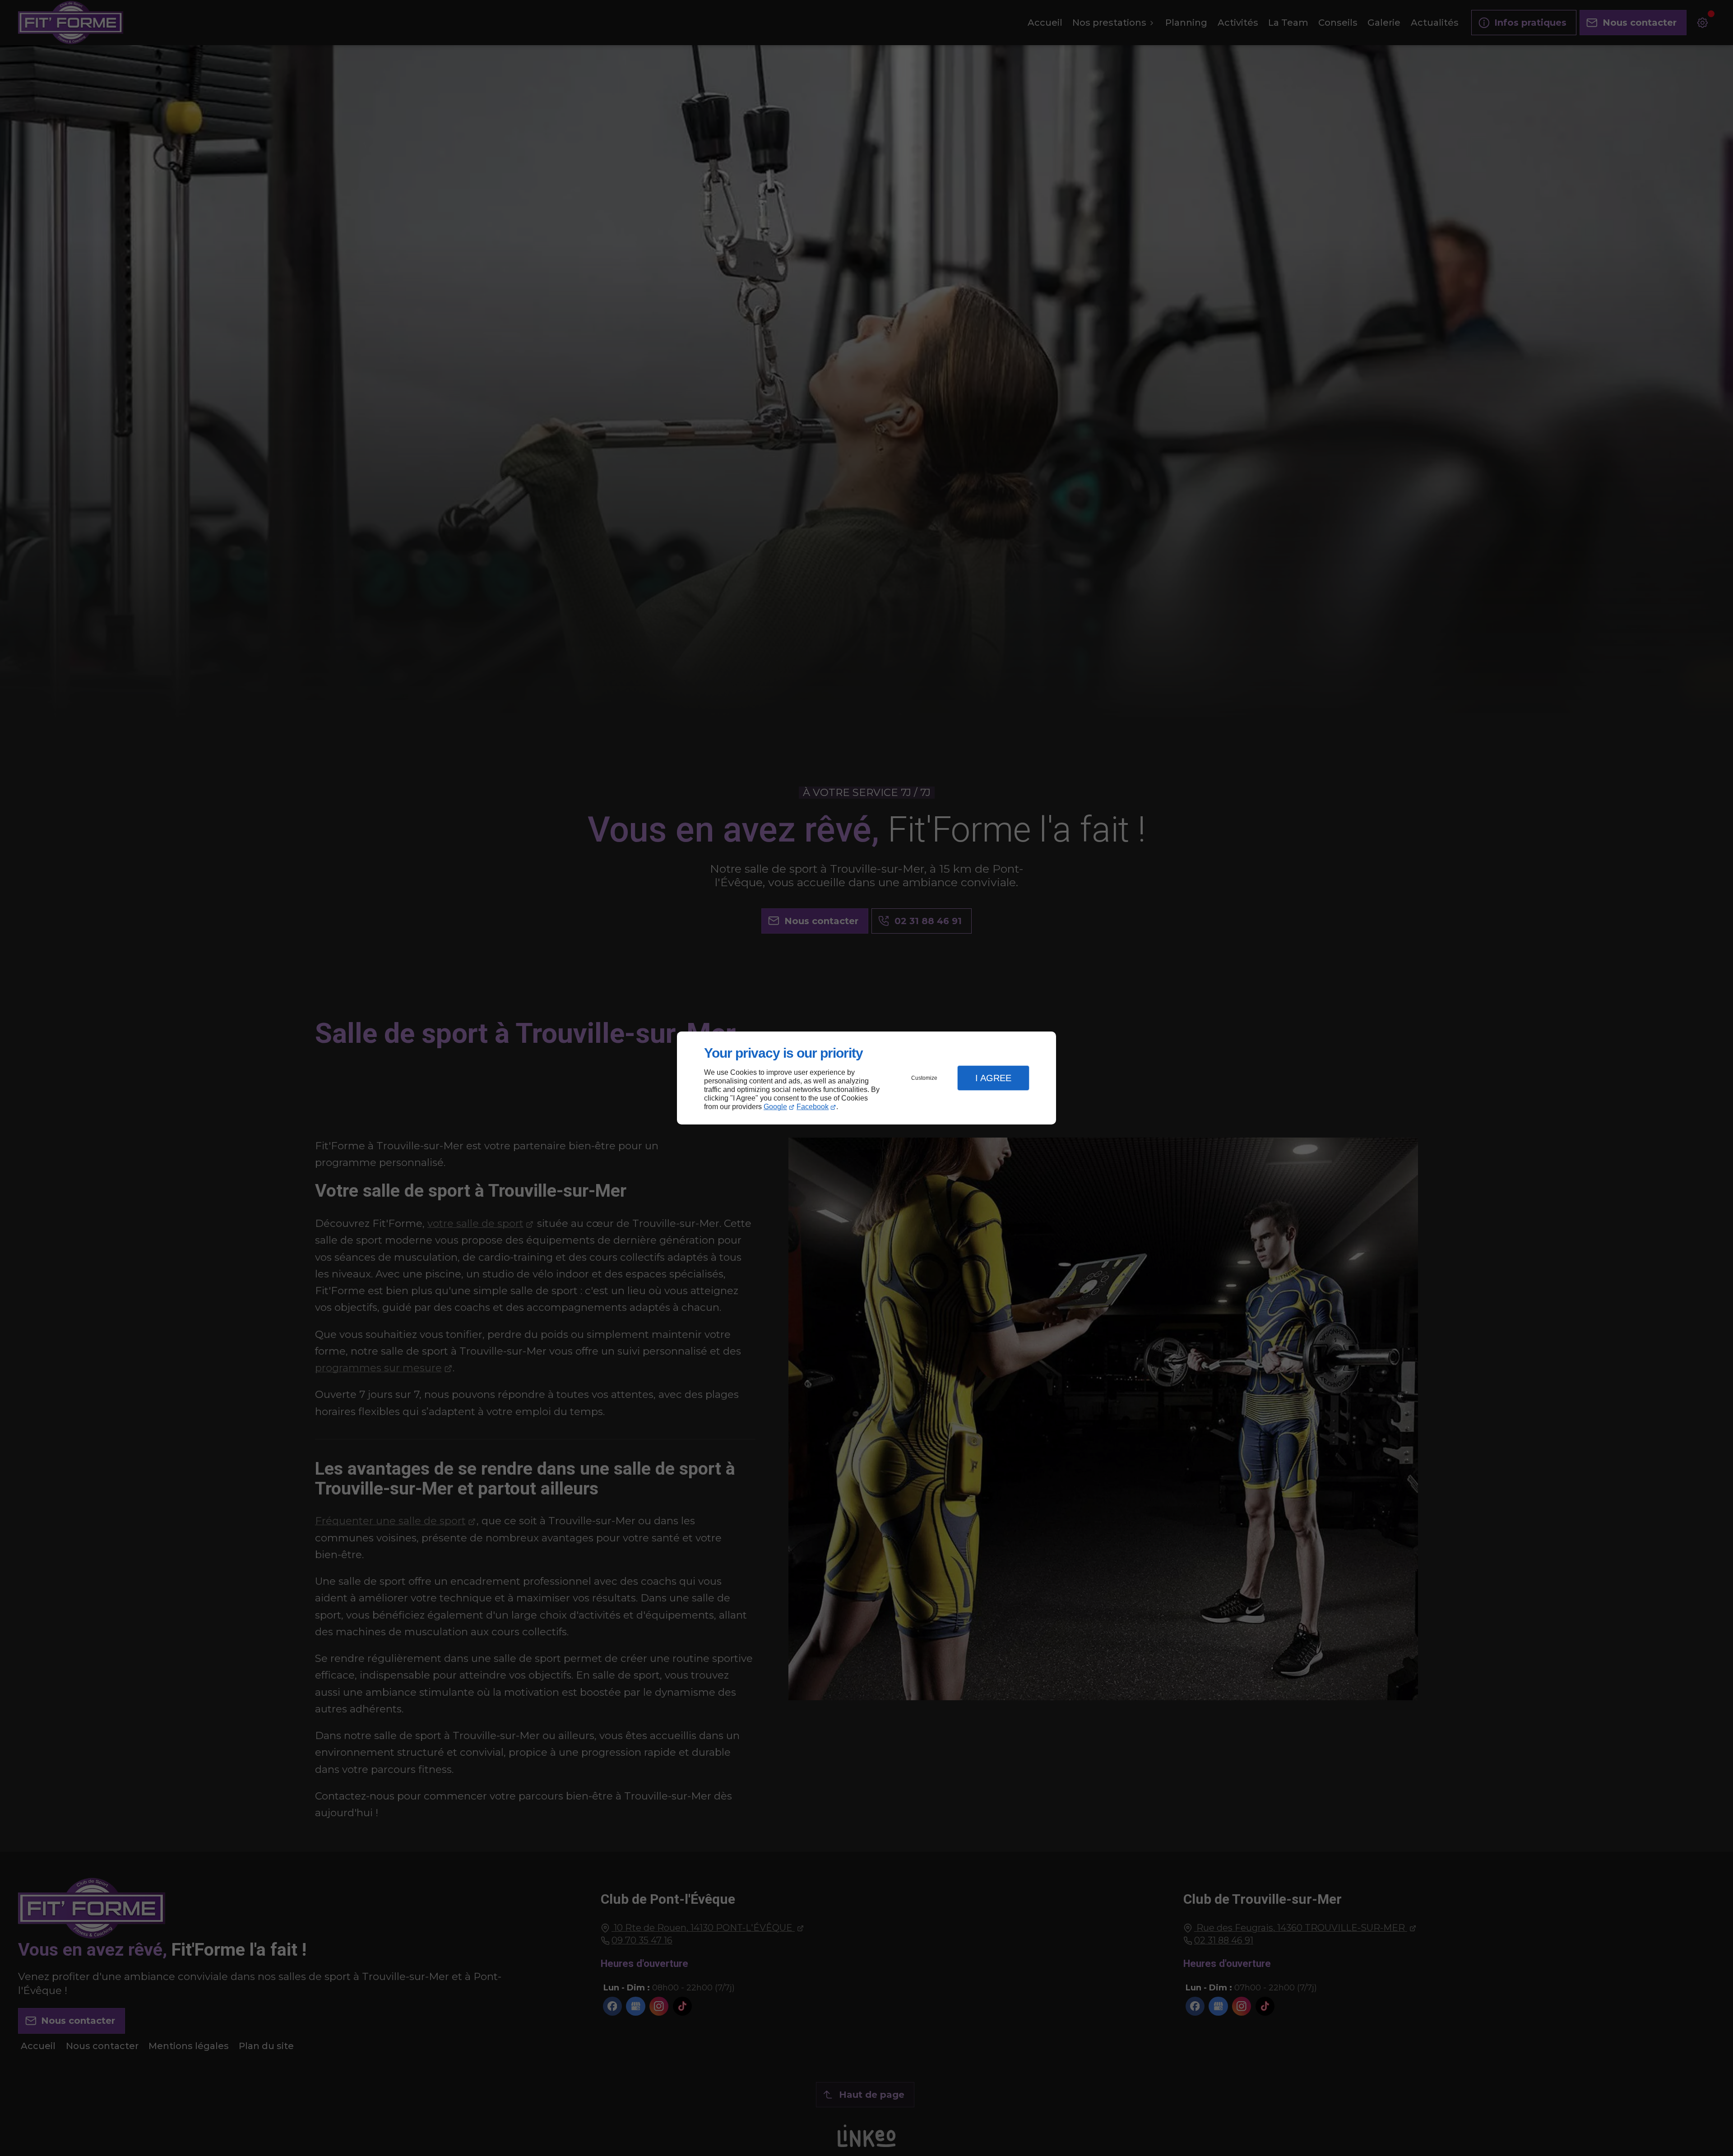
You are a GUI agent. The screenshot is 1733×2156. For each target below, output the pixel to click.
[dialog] (866, 1078)
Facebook (813, 1107)
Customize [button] (924, 1078)
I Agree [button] (993, 1078)
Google (775, 1107)
